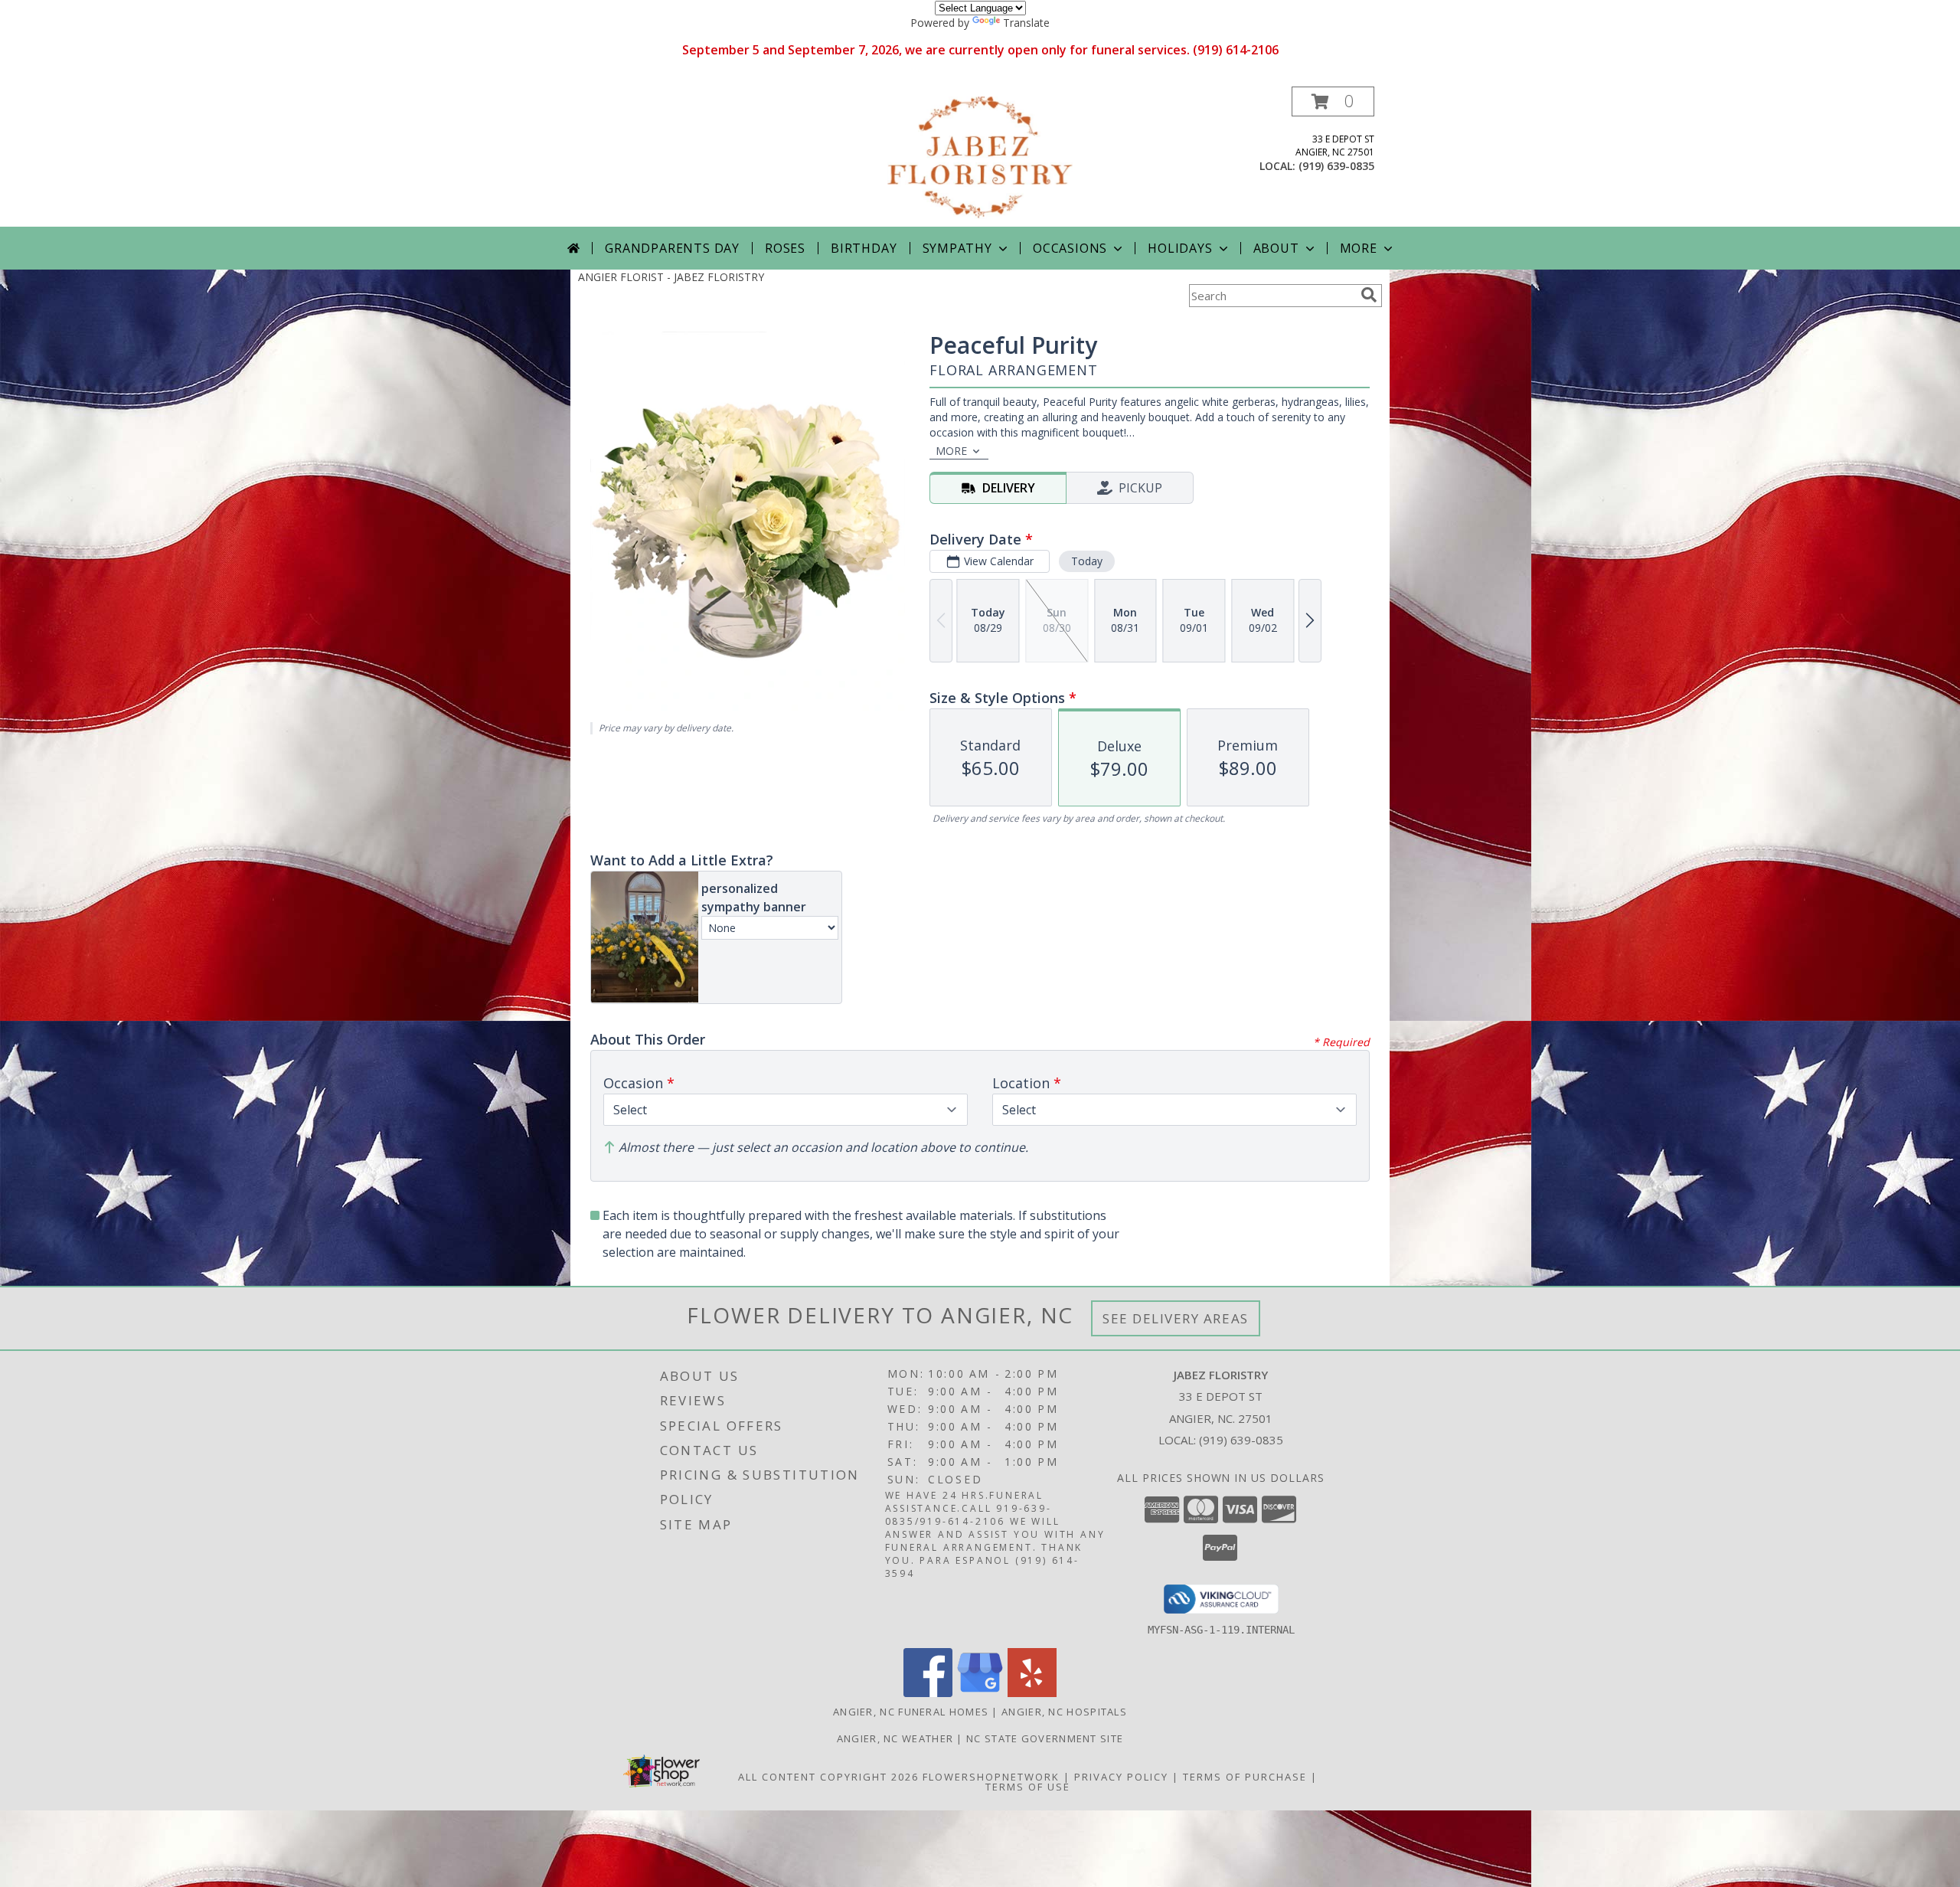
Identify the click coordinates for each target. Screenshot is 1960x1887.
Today (1087, 561)
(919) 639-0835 (1336, 166)
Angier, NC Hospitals (1064, 1712)
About (1276, 248)
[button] (1333, 101)
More (1359, 248)
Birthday (864, 248)
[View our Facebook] (928, 1693)
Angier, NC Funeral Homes (911, 1712)
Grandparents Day (672, 248)
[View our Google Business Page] (980, 1693)
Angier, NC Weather (895, 1738)
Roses (785, 248)
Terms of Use (1028, 1787)
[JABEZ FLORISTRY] (980, 157)
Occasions (1070, 248)
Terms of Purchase (1245, 1777)
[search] (1369, 295)
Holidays (1180, 248)
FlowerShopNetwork (991, 1777)
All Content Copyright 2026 (828, 1777)
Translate (1026, 23)
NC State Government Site (1045, 1738)
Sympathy (957, 248)
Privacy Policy (1121, 1777)
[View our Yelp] (1032, 1693)
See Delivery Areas (1176, 1318)
